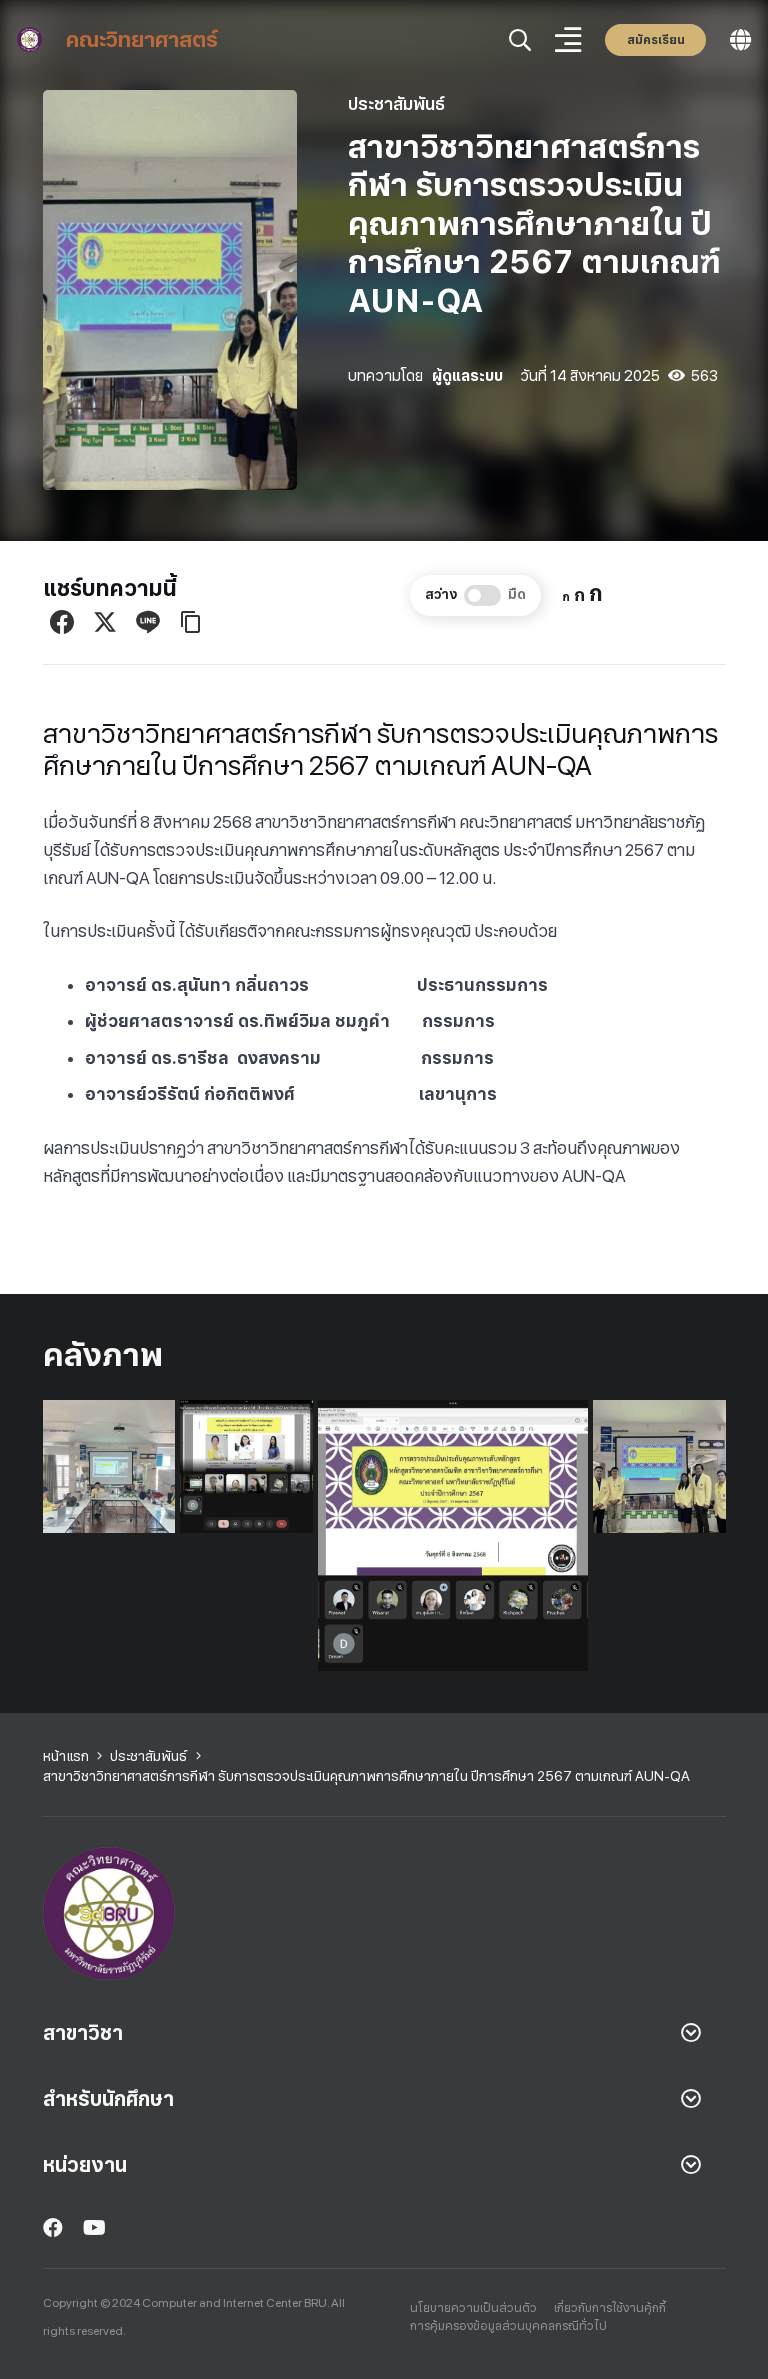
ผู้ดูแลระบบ (467, 376)
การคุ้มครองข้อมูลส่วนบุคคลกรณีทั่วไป (508, 2326)
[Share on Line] (148, 622)
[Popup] (520, 40)
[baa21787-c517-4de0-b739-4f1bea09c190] (246, 1466)
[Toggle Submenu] (691, 2033)
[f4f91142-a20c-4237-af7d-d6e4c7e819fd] (659, 1466)
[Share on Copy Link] (191, 622)
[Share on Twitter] (105, 622)
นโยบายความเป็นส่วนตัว (473, 2308)
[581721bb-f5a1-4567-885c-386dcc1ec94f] (109, 1466)
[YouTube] (94, 2228)
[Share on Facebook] (62, 622)
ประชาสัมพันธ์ (396, 104)
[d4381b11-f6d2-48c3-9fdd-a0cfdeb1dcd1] (453, 1535)
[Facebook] (53, 2228)
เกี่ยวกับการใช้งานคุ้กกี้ (610, 2308)
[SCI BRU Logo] (29, 39)
